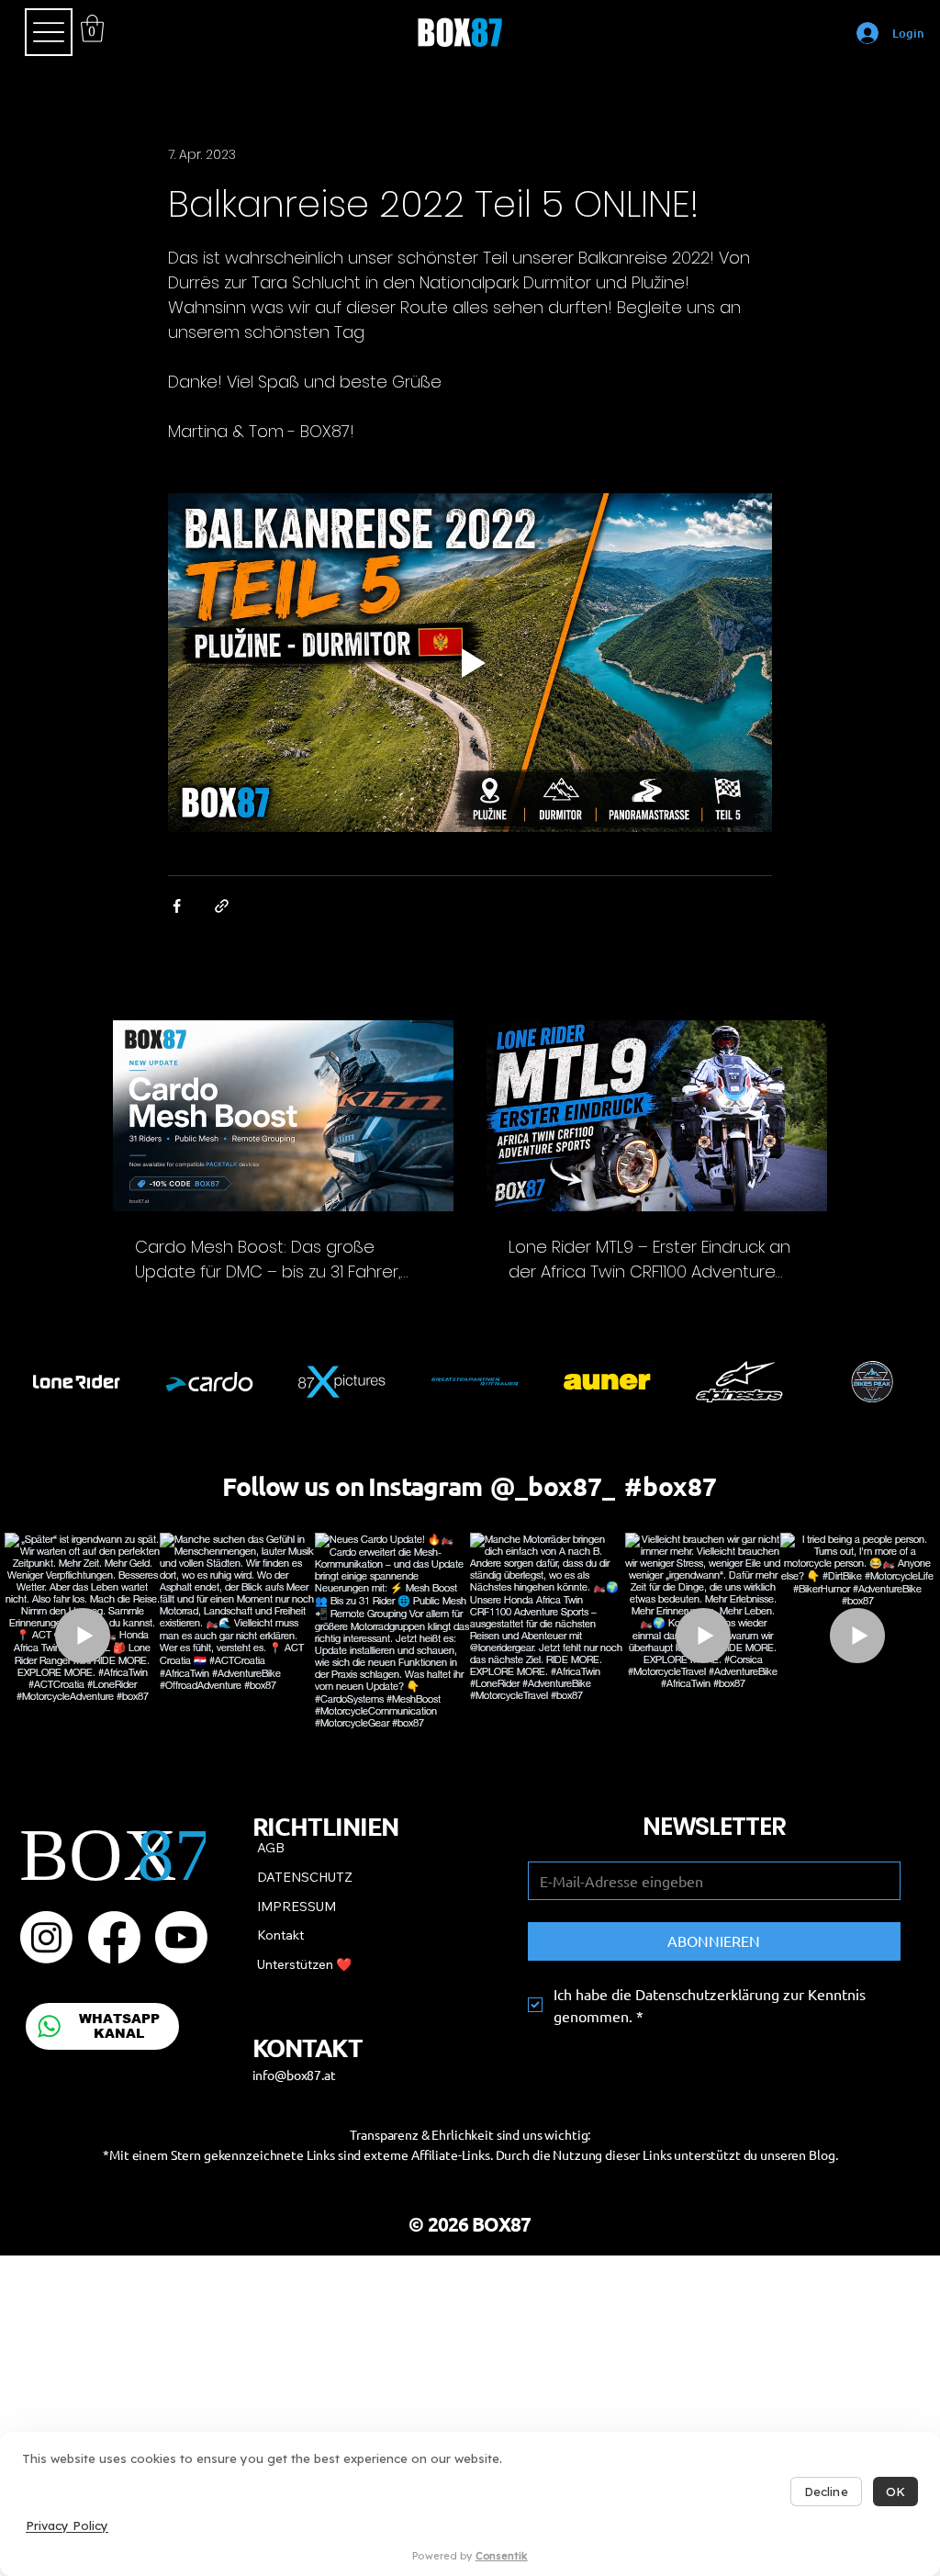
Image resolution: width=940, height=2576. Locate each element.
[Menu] (49, 32)
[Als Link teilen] (222, 906)
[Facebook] (114, 1937)
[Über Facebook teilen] (177, 906)
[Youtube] (181, 1937)
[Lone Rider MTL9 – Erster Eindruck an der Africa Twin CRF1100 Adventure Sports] (657, 1116)
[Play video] (470, 663)
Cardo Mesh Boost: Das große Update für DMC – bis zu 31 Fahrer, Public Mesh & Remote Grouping (268, 1260)
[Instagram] (46, 1937)
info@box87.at (294, 2075)
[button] (92, 28)
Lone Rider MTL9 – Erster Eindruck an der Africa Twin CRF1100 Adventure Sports (649, 1260)
